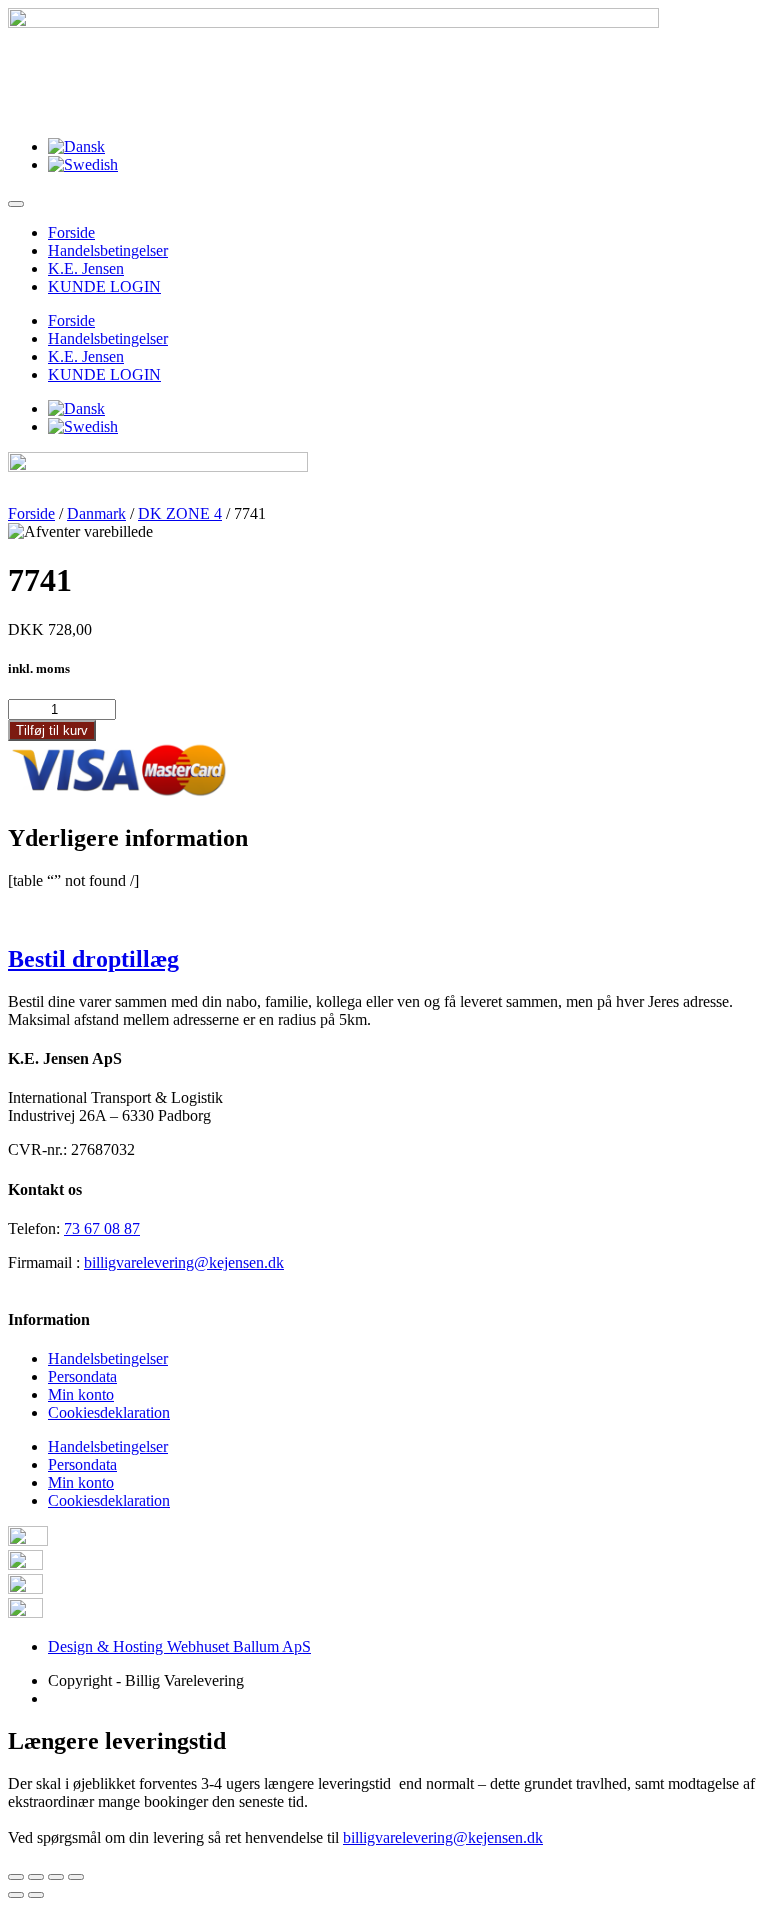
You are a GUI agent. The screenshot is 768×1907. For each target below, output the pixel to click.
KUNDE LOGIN (104, 286)
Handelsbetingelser (108, 250)
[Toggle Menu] (16, 204)
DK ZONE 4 (180, 513)
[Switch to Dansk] (76, 146)
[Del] (36, 1877)
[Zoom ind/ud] (76, 1877)
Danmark (96, 513)
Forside (71, 232)
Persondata (82, 1376)
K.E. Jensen (86, 268)
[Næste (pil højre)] (36, 1895)
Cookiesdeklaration (109, 1412)
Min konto (81, 1394)
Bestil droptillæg (93, 959)
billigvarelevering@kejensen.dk (184, 1262)
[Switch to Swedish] (83, 164)
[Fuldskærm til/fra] (56, 1877)
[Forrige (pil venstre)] (16, 1895)
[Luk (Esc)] (16, 1877)
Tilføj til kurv (52, 730)
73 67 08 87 (102, 1228)
